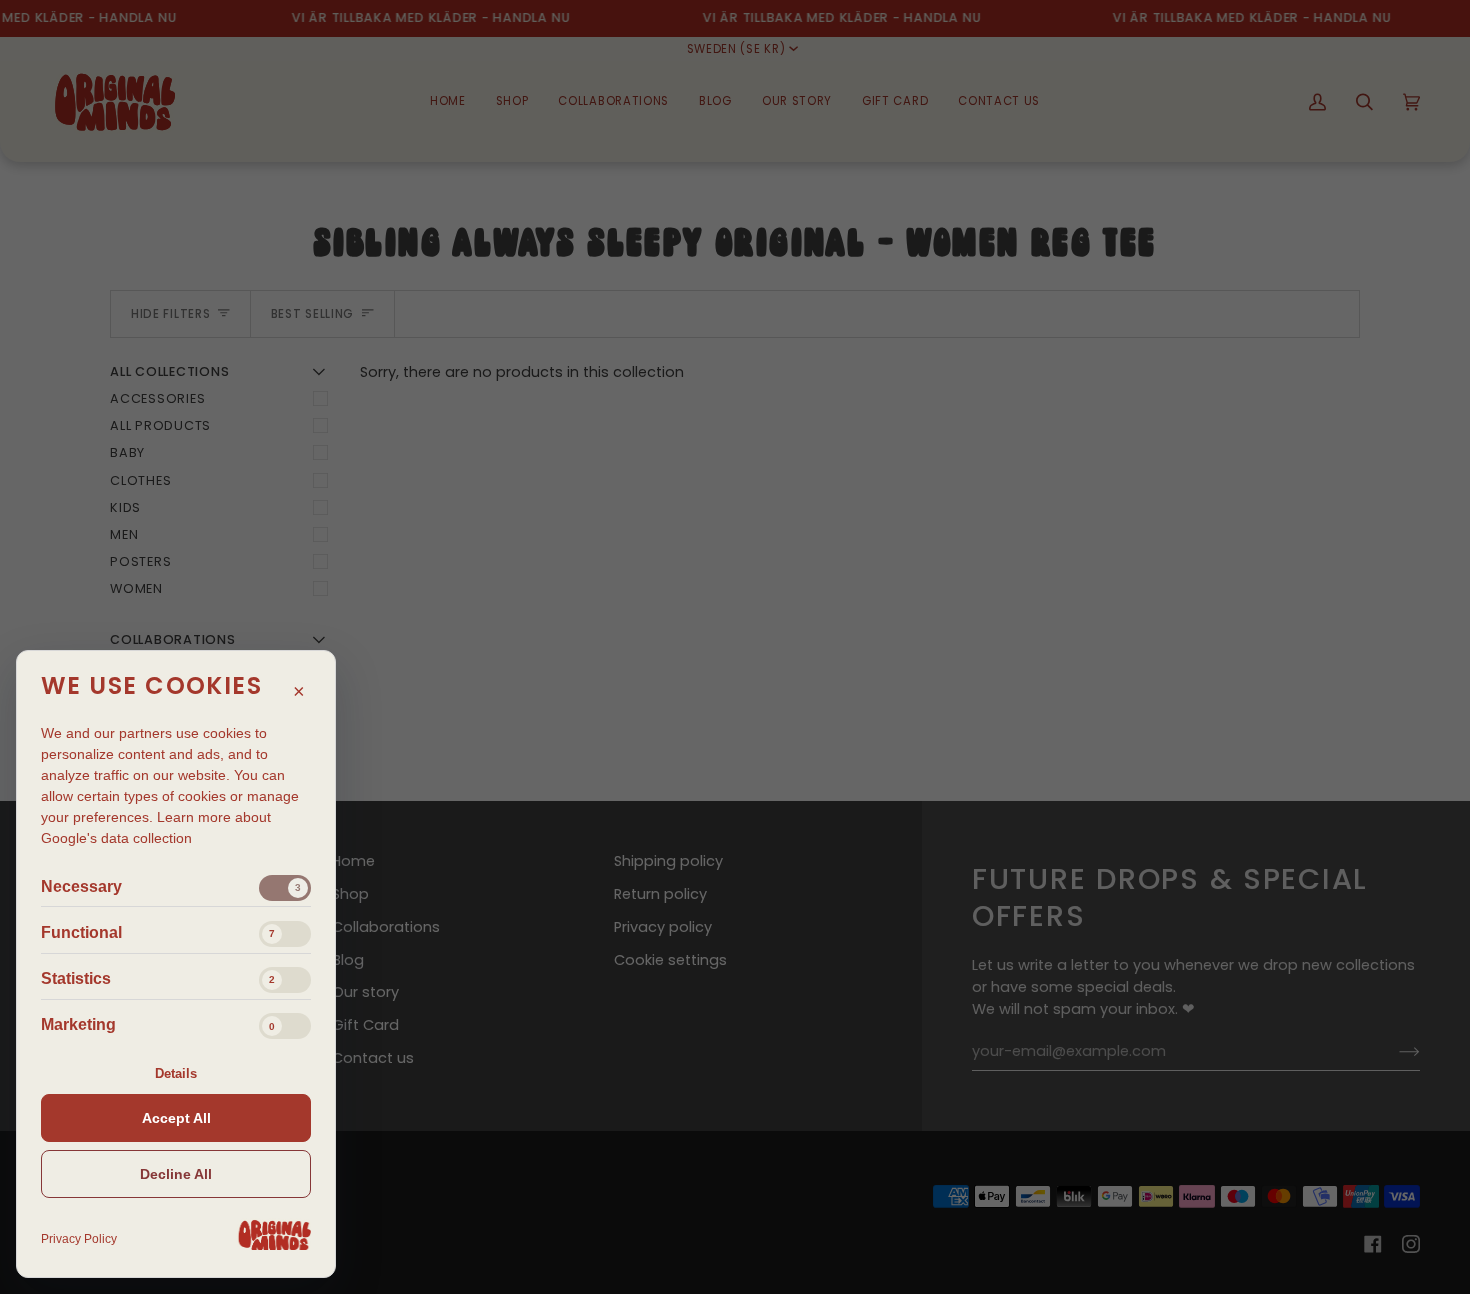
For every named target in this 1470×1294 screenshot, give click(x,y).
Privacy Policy (79, 1239)
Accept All (176, 1118)
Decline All (176, 1174)
